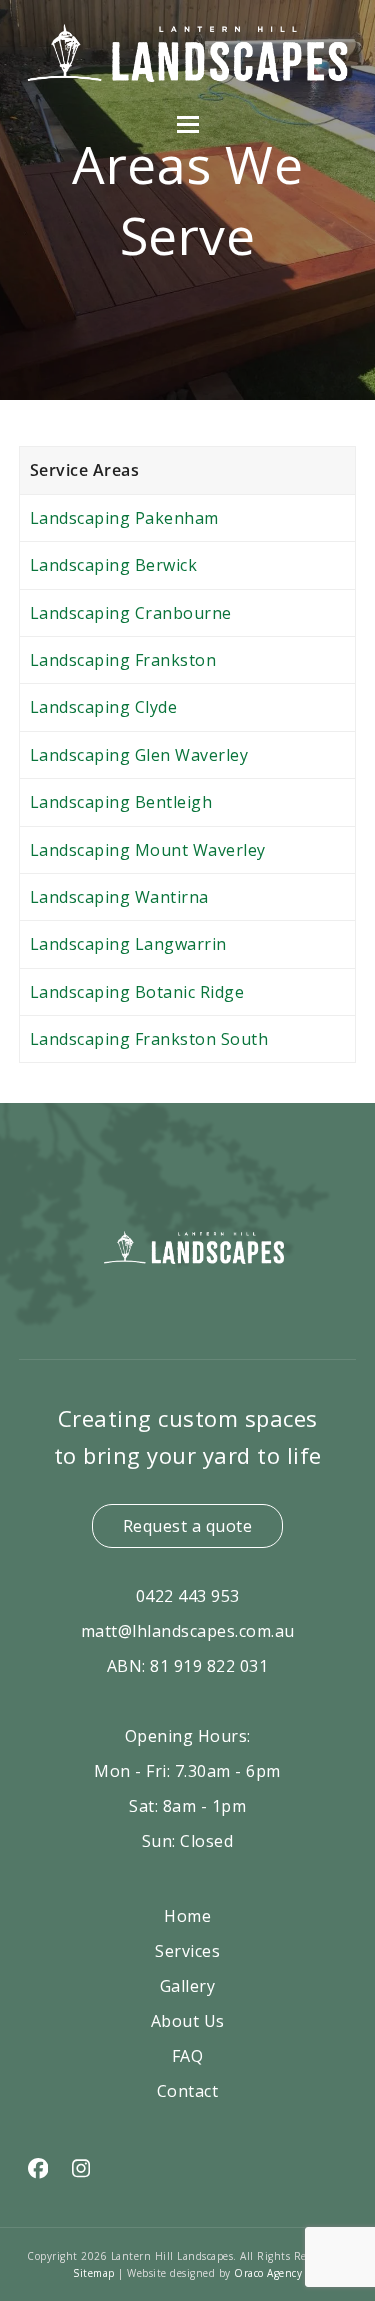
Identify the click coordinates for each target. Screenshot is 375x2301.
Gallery (188, 1986)
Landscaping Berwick (114, 565)
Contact (188, 2091)
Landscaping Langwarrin (128, 944)
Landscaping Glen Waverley (139, 755)
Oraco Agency (268, 2273)
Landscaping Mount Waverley (148, 850)
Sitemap (95, 2273)
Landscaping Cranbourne (131, 613)
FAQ (188, 2056)
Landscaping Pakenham (124, 518)
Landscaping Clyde (104, 707)
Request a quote (188, 1526)
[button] (188, 124)
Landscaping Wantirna (119, 897)
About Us (188, 2021)
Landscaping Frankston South (149, 1039)
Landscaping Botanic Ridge (137, 992)
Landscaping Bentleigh (121, 802)
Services (187, 1951)
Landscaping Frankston (123, 660)
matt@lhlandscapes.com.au (188, 1631)
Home (187, 1916)
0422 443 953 (188, 1596)
